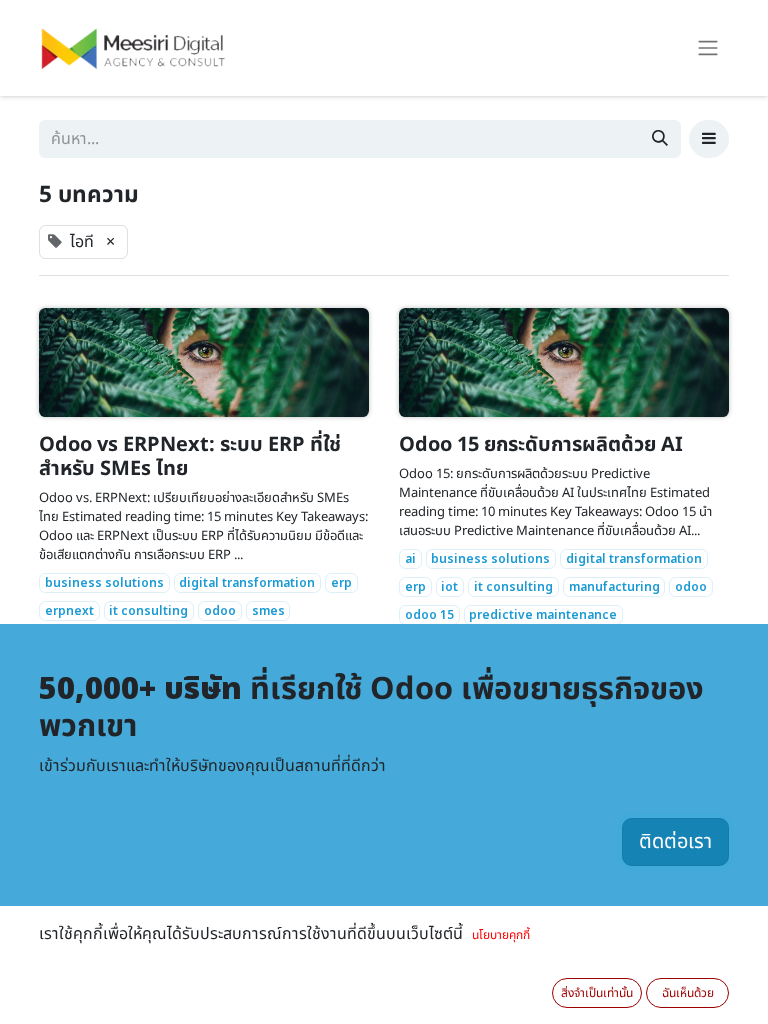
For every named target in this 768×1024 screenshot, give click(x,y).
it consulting (148, 611)
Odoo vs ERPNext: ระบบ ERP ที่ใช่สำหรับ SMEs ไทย (190, 457)
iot (449, 587)
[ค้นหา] (660, 139)
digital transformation (247, 583)
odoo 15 (429, 615)
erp (341, 583)
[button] (709, 139)
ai (410, 559)
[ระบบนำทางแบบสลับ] (708, 48)
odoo (220, 611)
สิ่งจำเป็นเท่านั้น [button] (597, 993)
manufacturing (614, 587)
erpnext (69, 611)
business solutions (104, 583)
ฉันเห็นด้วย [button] (688, 993)
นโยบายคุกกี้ (501, 935)
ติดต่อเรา (675, 842)
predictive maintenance (543, 615)
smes (268, 611)
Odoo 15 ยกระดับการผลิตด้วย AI (541, 445)
